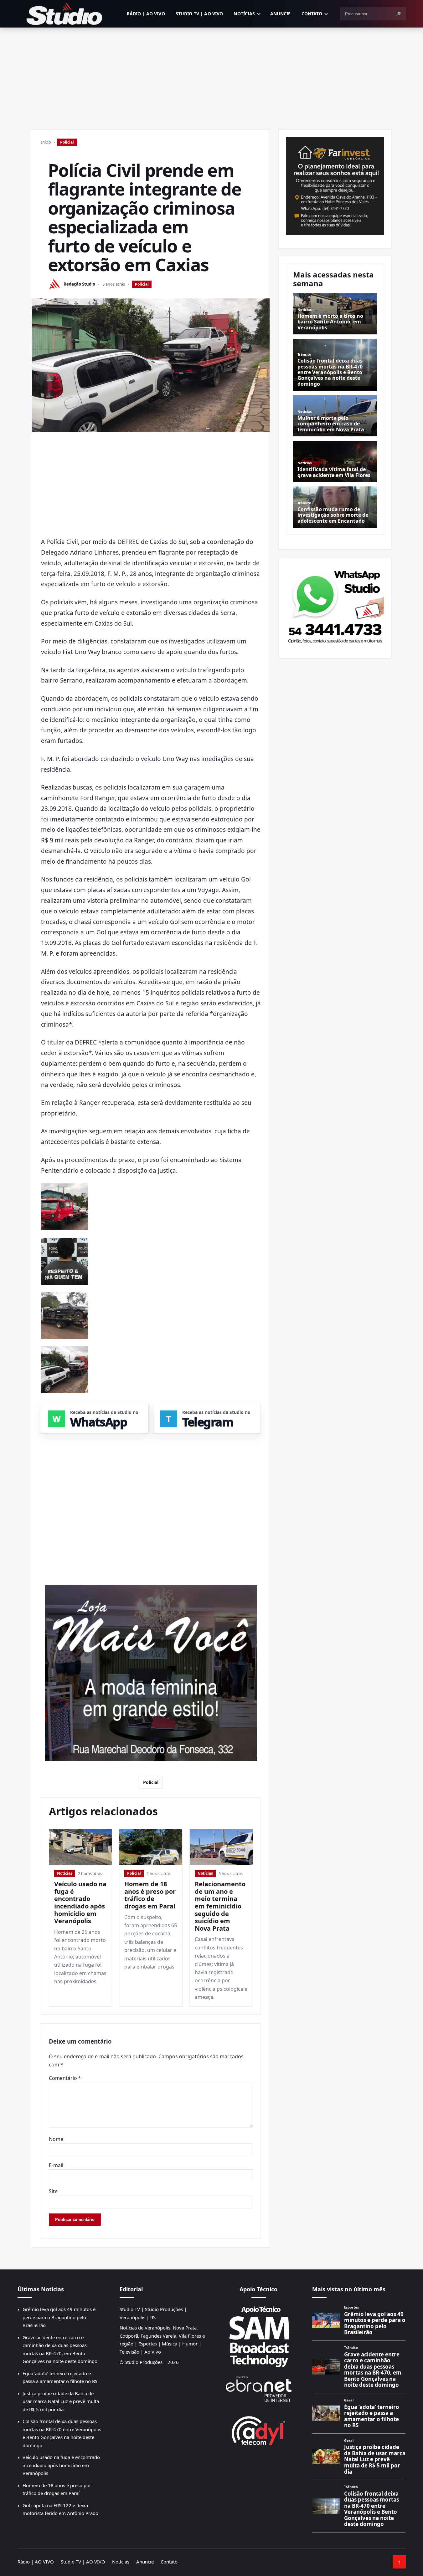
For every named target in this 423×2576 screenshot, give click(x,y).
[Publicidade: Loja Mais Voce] (151, 1673)
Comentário (65, 2078)
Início (46, 142)
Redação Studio (79, 284)
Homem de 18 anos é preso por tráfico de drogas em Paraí (150, 1895)
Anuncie (281, 14)
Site (53, 2191)
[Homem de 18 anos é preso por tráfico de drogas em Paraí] (151, 1847)
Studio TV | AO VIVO (199, 14)
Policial (67, 142)
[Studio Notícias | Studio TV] (64, 14)
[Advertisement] (212, 74)
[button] (64, 1206)
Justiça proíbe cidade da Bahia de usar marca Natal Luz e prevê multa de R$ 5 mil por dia (61, 2401)
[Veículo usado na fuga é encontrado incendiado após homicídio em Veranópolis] (81, 1847)
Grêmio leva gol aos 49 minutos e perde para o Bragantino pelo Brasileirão (59, 2317)
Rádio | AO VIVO (146, 14)
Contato (312, 14)
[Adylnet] (259, 2430)
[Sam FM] (259, 2336)
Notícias (244, 14)
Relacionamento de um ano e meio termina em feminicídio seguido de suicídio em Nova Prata (220, 1906)
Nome (56, 2139)
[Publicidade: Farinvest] (335, 186)
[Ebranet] (259, 2389)
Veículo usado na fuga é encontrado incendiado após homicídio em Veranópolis (80, 1902)
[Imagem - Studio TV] (335, 605)
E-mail (56, 2165)
